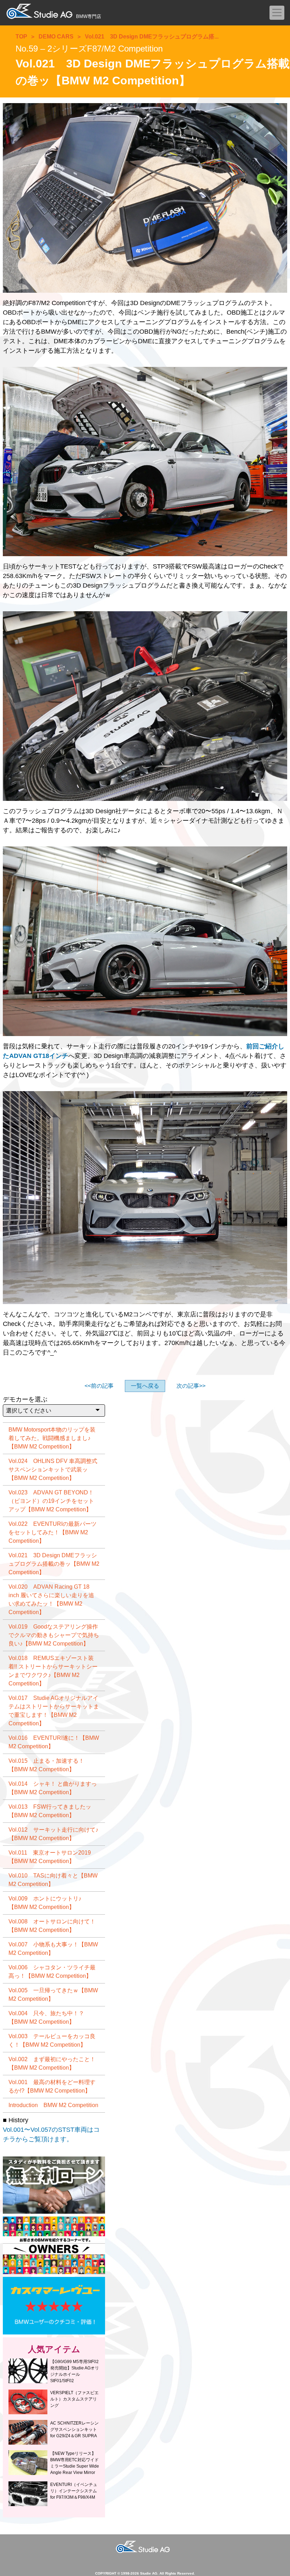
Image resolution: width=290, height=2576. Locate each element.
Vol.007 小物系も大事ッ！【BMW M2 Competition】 (53, 1949)
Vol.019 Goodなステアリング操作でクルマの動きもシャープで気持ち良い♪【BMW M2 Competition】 (54, 1635)
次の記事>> (191, 1386)
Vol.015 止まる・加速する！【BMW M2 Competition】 (46, 1765)
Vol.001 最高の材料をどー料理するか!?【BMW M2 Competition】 (52, 2086)
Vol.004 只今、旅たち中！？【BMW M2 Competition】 (46, 2018)
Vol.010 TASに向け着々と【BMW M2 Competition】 (53, 1880)
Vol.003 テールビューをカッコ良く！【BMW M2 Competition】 (52, 2040)
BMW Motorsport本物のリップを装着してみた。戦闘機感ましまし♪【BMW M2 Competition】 (52, 1438)
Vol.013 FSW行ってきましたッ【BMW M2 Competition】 (50, 1811)
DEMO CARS (56, 37)
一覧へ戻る (145, 1386)
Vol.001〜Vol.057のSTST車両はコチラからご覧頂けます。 (51, 2134)
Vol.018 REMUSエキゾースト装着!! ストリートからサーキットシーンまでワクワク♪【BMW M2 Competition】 (53, 1671)
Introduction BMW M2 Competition (53, 2105)
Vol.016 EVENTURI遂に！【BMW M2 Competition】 (54, 1742)
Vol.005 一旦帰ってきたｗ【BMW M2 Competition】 (53, 1995)
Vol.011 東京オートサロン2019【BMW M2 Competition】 (50, 1857)
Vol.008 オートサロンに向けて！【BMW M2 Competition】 (52, 1926)
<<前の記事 (99, 1386)
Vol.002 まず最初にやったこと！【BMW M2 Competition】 (52, 2063)
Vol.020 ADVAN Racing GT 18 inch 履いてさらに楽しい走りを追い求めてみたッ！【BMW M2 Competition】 (51, 1599)
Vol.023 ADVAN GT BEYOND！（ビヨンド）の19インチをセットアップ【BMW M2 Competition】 (51, 1501)
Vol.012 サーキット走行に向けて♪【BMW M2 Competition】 (53, 1834)
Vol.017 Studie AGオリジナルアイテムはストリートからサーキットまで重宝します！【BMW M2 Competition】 (54, 1711)
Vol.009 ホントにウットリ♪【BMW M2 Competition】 (45, 1903)
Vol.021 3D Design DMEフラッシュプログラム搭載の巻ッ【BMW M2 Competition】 (54, 1564)
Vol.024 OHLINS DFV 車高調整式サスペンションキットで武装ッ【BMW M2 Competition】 (53, 1470)
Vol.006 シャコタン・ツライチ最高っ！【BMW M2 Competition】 (52, 1972)
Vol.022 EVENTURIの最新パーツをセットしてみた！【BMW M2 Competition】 (53, 1532)
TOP (21, 37)
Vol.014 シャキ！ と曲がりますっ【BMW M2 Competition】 (53, 1788)
